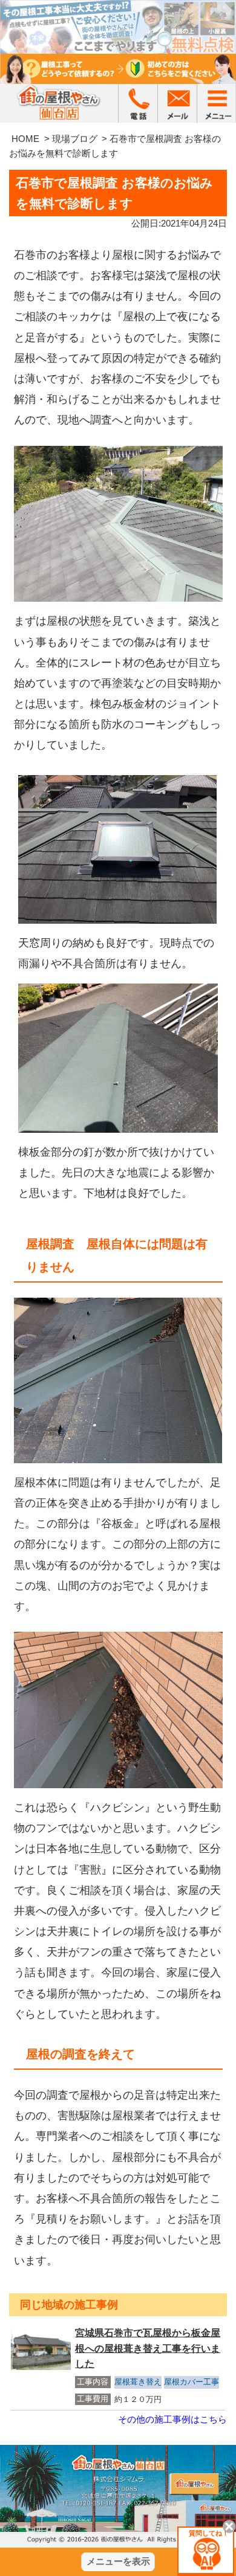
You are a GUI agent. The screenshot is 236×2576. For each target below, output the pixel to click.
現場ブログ (75, 139)
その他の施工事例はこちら (172, 2419)
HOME (25, 139)
